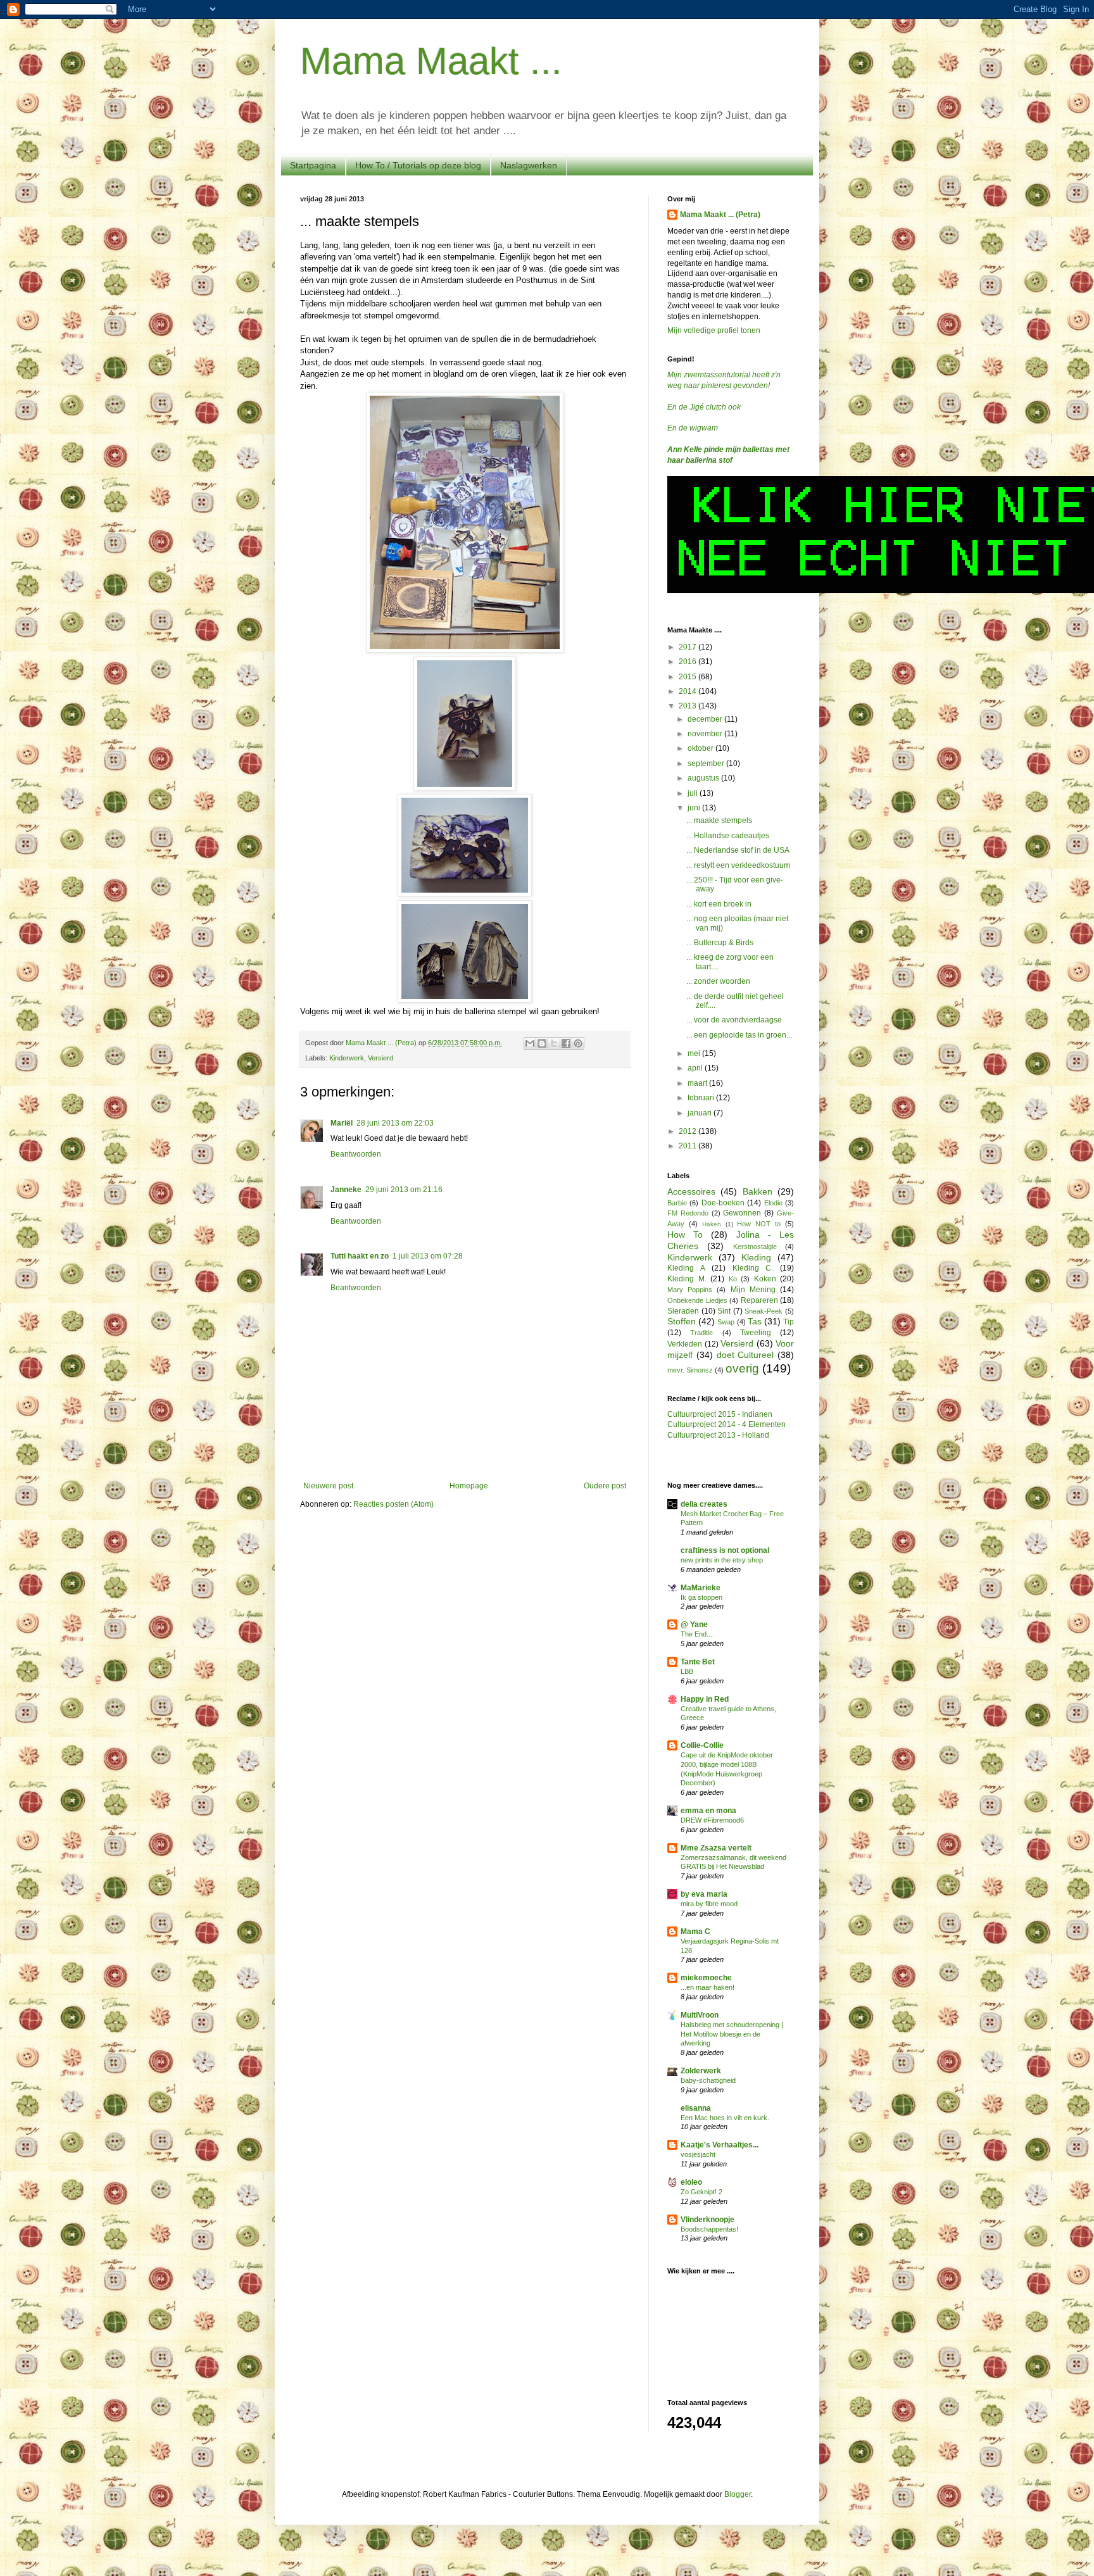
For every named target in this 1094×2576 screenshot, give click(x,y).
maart (698, 1083)
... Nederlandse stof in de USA (738, 850)
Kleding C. (753, 1268)
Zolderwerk (701, 2071)
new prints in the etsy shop (722, 1560)
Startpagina (313, 165)
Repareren (759, 1300)
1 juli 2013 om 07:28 (428, 1256)
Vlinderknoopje (707, 2220)
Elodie (773, 1203)
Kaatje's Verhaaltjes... (720, 2145)
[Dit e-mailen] (530, 1043)
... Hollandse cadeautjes (728, 836)
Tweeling (756, 1333)
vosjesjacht (698, 2154)
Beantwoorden (356, 1154)
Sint (724, 1311)
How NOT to (759, 1224)
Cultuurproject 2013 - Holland (718, 1435)
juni (695, 808)
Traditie (701, 1333)
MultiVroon (700, 2015)
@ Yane (694, 1624)
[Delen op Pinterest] (578, 1043)
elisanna (696, 2108)
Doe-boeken (723, 1203)
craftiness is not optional (725, 1550)
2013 (688, 706)
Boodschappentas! (709, 2229)
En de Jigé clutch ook (704, 407)
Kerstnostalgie (755, 1247)
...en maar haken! (707, 1987)
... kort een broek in (719, 904)
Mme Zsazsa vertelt (716, 1848)
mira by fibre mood (709, 1904)
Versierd (380, 1058)
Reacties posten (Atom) (393, 1504)
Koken (765, 1279)
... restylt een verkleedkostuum (738, 865)
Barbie (677, 1203)
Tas (755, 1321)
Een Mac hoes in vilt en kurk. (725, 2118)
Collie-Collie (702, 1745)
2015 (688, 677)
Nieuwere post (328, 1486)
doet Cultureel (745, 1355)
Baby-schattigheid (708, 2080)
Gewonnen (742, 1213)
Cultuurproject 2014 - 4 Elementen (726, 1424)
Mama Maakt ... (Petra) (720, 215)
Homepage (469, 1486)
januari (701, 1113)
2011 (688, 1146)
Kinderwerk (347, 1058)
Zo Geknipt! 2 (701, 2192)
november (706, 734)
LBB (687, 1671)
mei (695, 1053)
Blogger (738, 2494)
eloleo (691, 2182)
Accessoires (691, 1191)
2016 (688, 662)
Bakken (758, 1191)
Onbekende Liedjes (697, 1300)
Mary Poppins (690, 1290)
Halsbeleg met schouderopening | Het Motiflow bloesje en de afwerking (732, 2034)
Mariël (342, 1123)
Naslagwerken (529, 165)
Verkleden (685, 1344)
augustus (704, 778)
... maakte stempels (719, 820)
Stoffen (682, 1321)
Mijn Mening (753, 1290)
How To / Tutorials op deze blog (418, 165)
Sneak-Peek (764, 1311)
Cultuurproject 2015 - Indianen (720, 1414)
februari (702, 1098)
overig (742, 1368)
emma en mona (708, 1811)
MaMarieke (701, 1588)
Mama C (695, 1932)
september (707, 763)
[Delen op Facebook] (566, 1043)
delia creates (704, 1504)
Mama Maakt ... (431, 61)
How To (685, 1235)
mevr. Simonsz (690, 1370)
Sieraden (683, 1311)
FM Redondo (688, 1213)
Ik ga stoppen (701, 1597)
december (706, 719)
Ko (733, 1279)
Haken (712, 1224)
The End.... (697, 1634)
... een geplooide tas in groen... (739, 1035)
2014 (688, 691)
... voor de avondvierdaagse (734, 1020)
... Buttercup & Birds (720, 943)
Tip (789, 1322)
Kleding (756, 1257)
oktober (701, 748)
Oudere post (605, 1486)
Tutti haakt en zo (360, 1256)
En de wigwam (693, 428)
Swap (726, 1322)
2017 (688, 647)
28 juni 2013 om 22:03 (395, 1123)
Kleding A (686, 1268)
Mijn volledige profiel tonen (714, 330)
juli (694, 793)
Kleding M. (687, 1279)
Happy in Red (705, 1699)
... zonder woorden (718, 981)
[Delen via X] (554, 1043)
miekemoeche (706, 1978)
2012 (688, 1131)
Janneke (346, 1190)
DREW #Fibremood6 (712, 1820)
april (696, 1068)
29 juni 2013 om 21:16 (404, 1190)
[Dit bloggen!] (542, 1043)
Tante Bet (698, 1662)
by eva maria (704, 1894)
